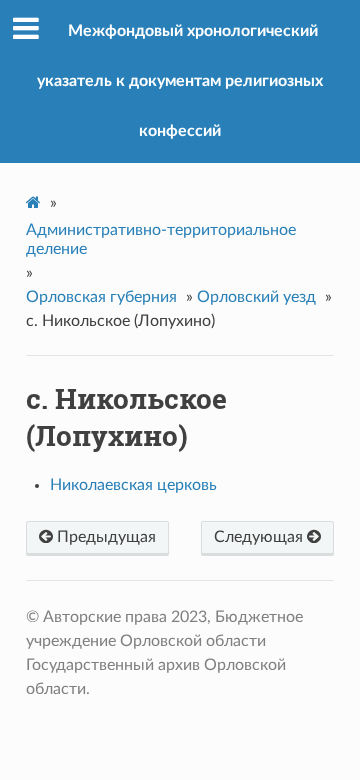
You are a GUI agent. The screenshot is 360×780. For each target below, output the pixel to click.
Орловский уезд (256, 297)
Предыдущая (104, 537)
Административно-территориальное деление (161, 239)
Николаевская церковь (133, 485)
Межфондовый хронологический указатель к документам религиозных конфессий (180, 81)
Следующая (260, 537)
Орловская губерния (101, 297)
